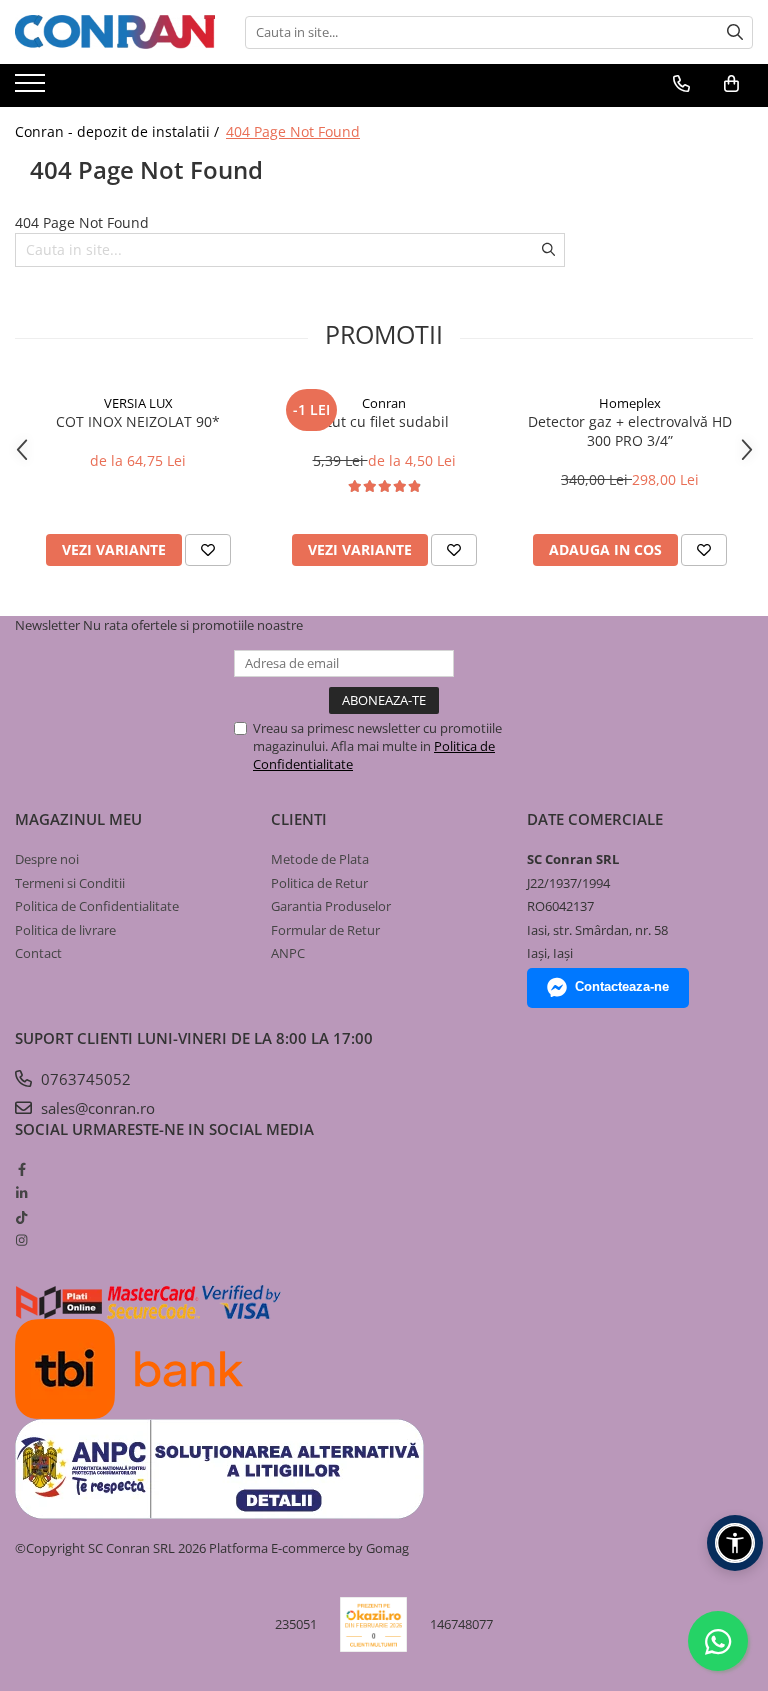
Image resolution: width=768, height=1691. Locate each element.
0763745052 (84, 1079)
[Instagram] (21, 1240)
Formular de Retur (325, 930)
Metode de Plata (320, 859)
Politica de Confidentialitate (97, 906)
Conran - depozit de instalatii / (119, 131)
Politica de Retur (319, 883)
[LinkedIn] (21, 1193)
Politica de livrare (65, 930)
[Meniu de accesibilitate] (735, 1543)
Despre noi (47, 859)
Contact (38, 953)
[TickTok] (21, 1217)
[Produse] (32, 89)
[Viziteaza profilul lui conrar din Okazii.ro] (374, 1624)
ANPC (288, 953)
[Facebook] (21, 1169)
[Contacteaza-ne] (681, 84)
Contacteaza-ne (622, 986)
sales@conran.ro (96, 1108)
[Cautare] (735, 32)
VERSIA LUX (138, 403)
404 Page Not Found (293, 131)
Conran (384, 403)
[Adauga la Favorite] (208, 550)
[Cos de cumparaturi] (731, 84)
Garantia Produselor (331, 906)
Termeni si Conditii (70, 883)
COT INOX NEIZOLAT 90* (138, 421)
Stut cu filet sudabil (384, 421)
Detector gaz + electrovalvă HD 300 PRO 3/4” (630, 431)
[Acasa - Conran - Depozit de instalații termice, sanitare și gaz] (115, 32)
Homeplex (630, 403)
